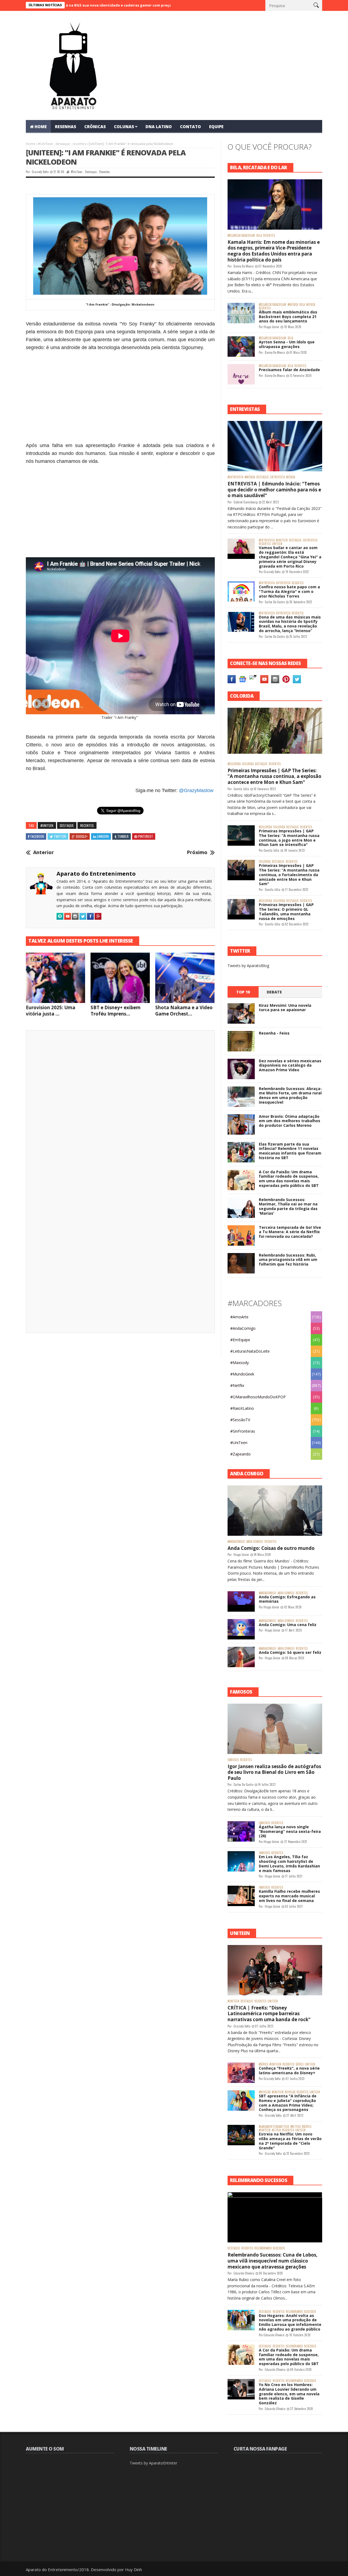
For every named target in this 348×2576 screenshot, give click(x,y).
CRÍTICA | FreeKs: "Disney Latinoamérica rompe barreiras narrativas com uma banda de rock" (269, 2014)
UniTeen (277, 544)
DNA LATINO (159, 127)
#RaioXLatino (242, 1408)
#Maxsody (240, 1363)
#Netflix (237, 1385)
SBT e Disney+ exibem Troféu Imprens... (116, 1011)
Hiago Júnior (271, 327)
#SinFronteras (243, 1431)
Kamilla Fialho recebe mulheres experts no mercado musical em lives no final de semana (289, 1896)
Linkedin (103, 836)
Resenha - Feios (274, 1033)
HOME (41, 127)
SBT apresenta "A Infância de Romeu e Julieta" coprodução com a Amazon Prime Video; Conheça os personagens (288, 2103)
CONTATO (190, 127)
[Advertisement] (120, 392)
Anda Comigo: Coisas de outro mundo (271, 1548)
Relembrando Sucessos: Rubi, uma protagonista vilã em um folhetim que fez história (288, 1260)
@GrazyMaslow (196, 790)
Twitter (60, 836)
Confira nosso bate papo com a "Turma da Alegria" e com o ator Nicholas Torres (289, 591)
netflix (276, 2130)
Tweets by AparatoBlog (248, 966)
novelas (290, 2092)
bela (259, 236)
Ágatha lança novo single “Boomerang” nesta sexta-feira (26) (290, 1831)
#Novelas (265, 2092)
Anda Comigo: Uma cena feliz (288, 1625)
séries (299, 2064)
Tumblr (123, 836)
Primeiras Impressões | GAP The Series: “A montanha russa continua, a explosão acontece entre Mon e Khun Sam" (274, 776)
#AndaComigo (243, 1328)
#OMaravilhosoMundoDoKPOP (258, 1397)
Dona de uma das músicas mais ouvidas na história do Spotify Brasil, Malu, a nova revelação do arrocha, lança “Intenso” (290, 624)
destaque (63, 144)
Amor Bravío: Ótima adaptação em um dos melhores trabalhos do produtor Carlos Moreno (290, 1121)
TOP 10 (243, 992)
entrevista (277, 477)
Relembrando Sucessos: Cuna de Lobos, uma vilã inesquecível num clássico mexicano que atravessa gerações (273, 2261)
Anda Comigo (255, 1542)
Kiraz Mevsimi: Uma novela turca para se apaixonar (285, 1008)
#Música (293, 305)
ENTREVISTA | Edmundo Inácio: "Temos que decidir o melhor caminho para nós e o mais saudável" (274, 490)
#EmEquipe (240, 1340)
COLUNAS (124, 127)
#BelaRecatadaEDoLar (241, 236)
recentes (79, 144)
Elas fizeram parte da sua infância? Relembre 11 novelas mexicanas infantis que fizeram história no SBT (290, 1151)
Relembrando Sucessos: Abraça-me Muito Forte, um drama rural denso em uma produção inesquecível (290, 1095)
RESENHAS (66, 127)
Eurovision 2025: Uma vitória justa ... (51, 1011)
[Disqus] (120, 1110)
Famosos (233, 1760)
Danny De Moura (244, 266)
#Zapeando (240, 1454)
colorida (248, 764)
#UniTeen (46, 144)
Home (31, 144)
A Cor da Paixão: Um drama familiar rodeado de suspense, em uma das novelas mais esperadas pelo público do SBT (289, 1179)
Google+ (82, 836)
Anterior (43, 852)
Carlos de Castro (275, 602)
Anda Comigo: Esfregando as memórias (287, 1599)
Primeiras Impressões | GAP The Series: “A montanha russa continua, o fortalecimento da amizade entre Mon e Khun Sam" (289, 875)
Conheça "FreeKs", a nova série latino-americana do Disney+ (289, 2070)
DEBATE (274, 992)
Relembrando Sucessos (270, 2248)
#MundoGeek (242, 1374)
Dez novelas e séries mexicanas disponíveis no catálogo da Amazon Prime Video (290, 1065)
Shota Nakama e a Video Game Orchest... (184, 1011)
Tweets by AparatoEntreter (153, 2463)
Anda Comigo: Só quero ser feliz (290, 1652)
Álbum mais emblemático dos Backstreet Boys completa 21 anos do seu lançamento (288, 317)
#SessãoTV (240, 1420)
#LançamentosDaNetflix (274, 2127)
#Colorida (234, 764)
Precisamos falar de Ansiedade (289, 370)
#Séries (263, 2064)
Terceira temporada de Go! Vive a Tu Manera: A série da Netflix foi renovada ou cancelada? (290, 1232)
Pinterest (146, 836)
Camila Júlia (241, 789)
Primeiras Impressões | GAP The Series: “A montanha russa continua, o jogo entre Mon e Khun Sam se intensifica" (289, 838)
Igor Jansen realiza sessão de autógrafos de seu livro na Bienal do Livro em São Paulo (274, 1772)
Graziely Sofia (40, 172)
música (311, 305)
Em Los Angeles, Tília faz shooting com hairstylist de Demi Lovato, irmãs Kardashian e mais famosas (289, 1863)
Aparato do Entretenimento (96, 874)
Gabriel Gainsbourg (246, 502)
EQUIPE (216, 127)
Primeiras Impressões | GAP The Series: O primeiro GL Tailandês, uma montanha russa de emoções (286, 911)
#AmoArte (239, 1317)
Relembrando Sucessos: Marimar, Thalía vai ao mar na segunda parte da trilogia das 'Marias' (288, 1206)
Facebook (37, 836)
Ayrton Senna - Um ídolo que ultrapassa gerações (287, 344)
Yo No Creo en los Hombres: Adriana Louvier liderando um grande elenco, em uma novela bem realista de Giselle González (289, 2394)
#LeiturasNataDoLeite (250, 1351)
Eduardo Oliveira (244, 2273)
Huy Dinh (133, 2569)
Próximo (197, 852)
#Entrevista (235, 477)
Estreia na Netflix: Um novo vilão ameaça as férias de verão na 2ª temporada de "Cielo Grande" (290, 2141)
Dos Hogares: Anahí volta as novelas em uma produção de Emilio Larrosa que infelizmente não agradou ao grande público (290, 2322)
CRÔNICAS (95, 127)
